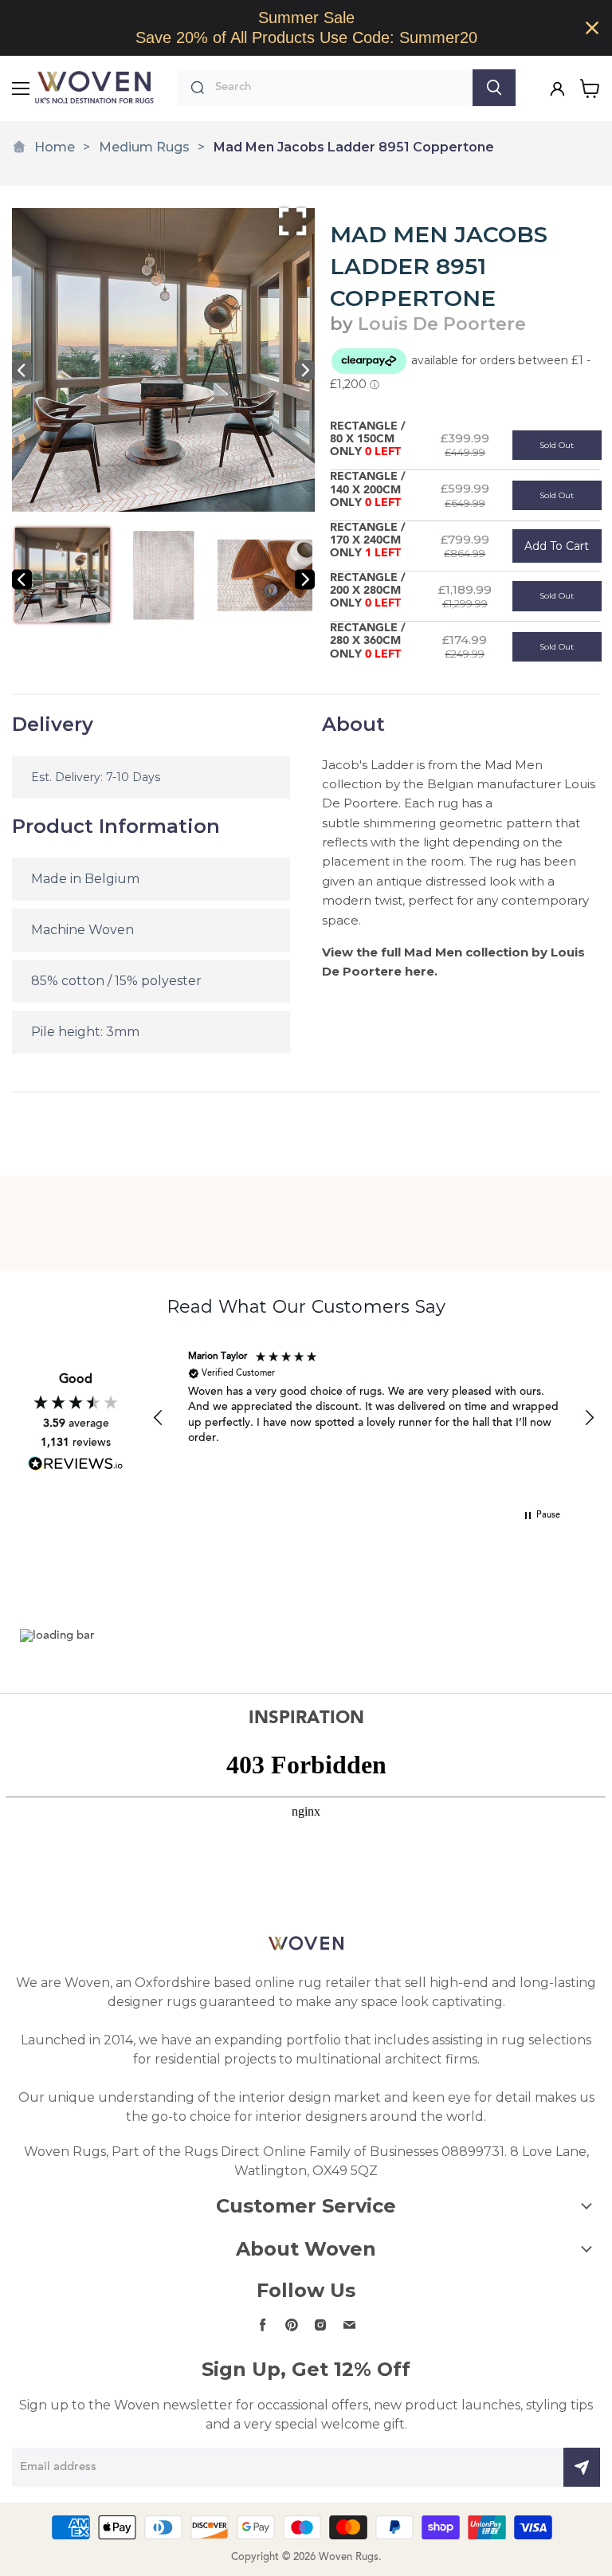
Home (55, 147)
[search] (340, 88)
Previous (22, 370)
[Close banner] (592, 28)
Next (305, 370)
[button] (159, 1418)
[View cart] (590, 88)
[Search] (494, 88)
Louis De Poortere (442, 324)
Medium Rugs (144, 147)
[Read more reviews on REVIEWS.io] (76, 1464)
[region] (306, 28)
